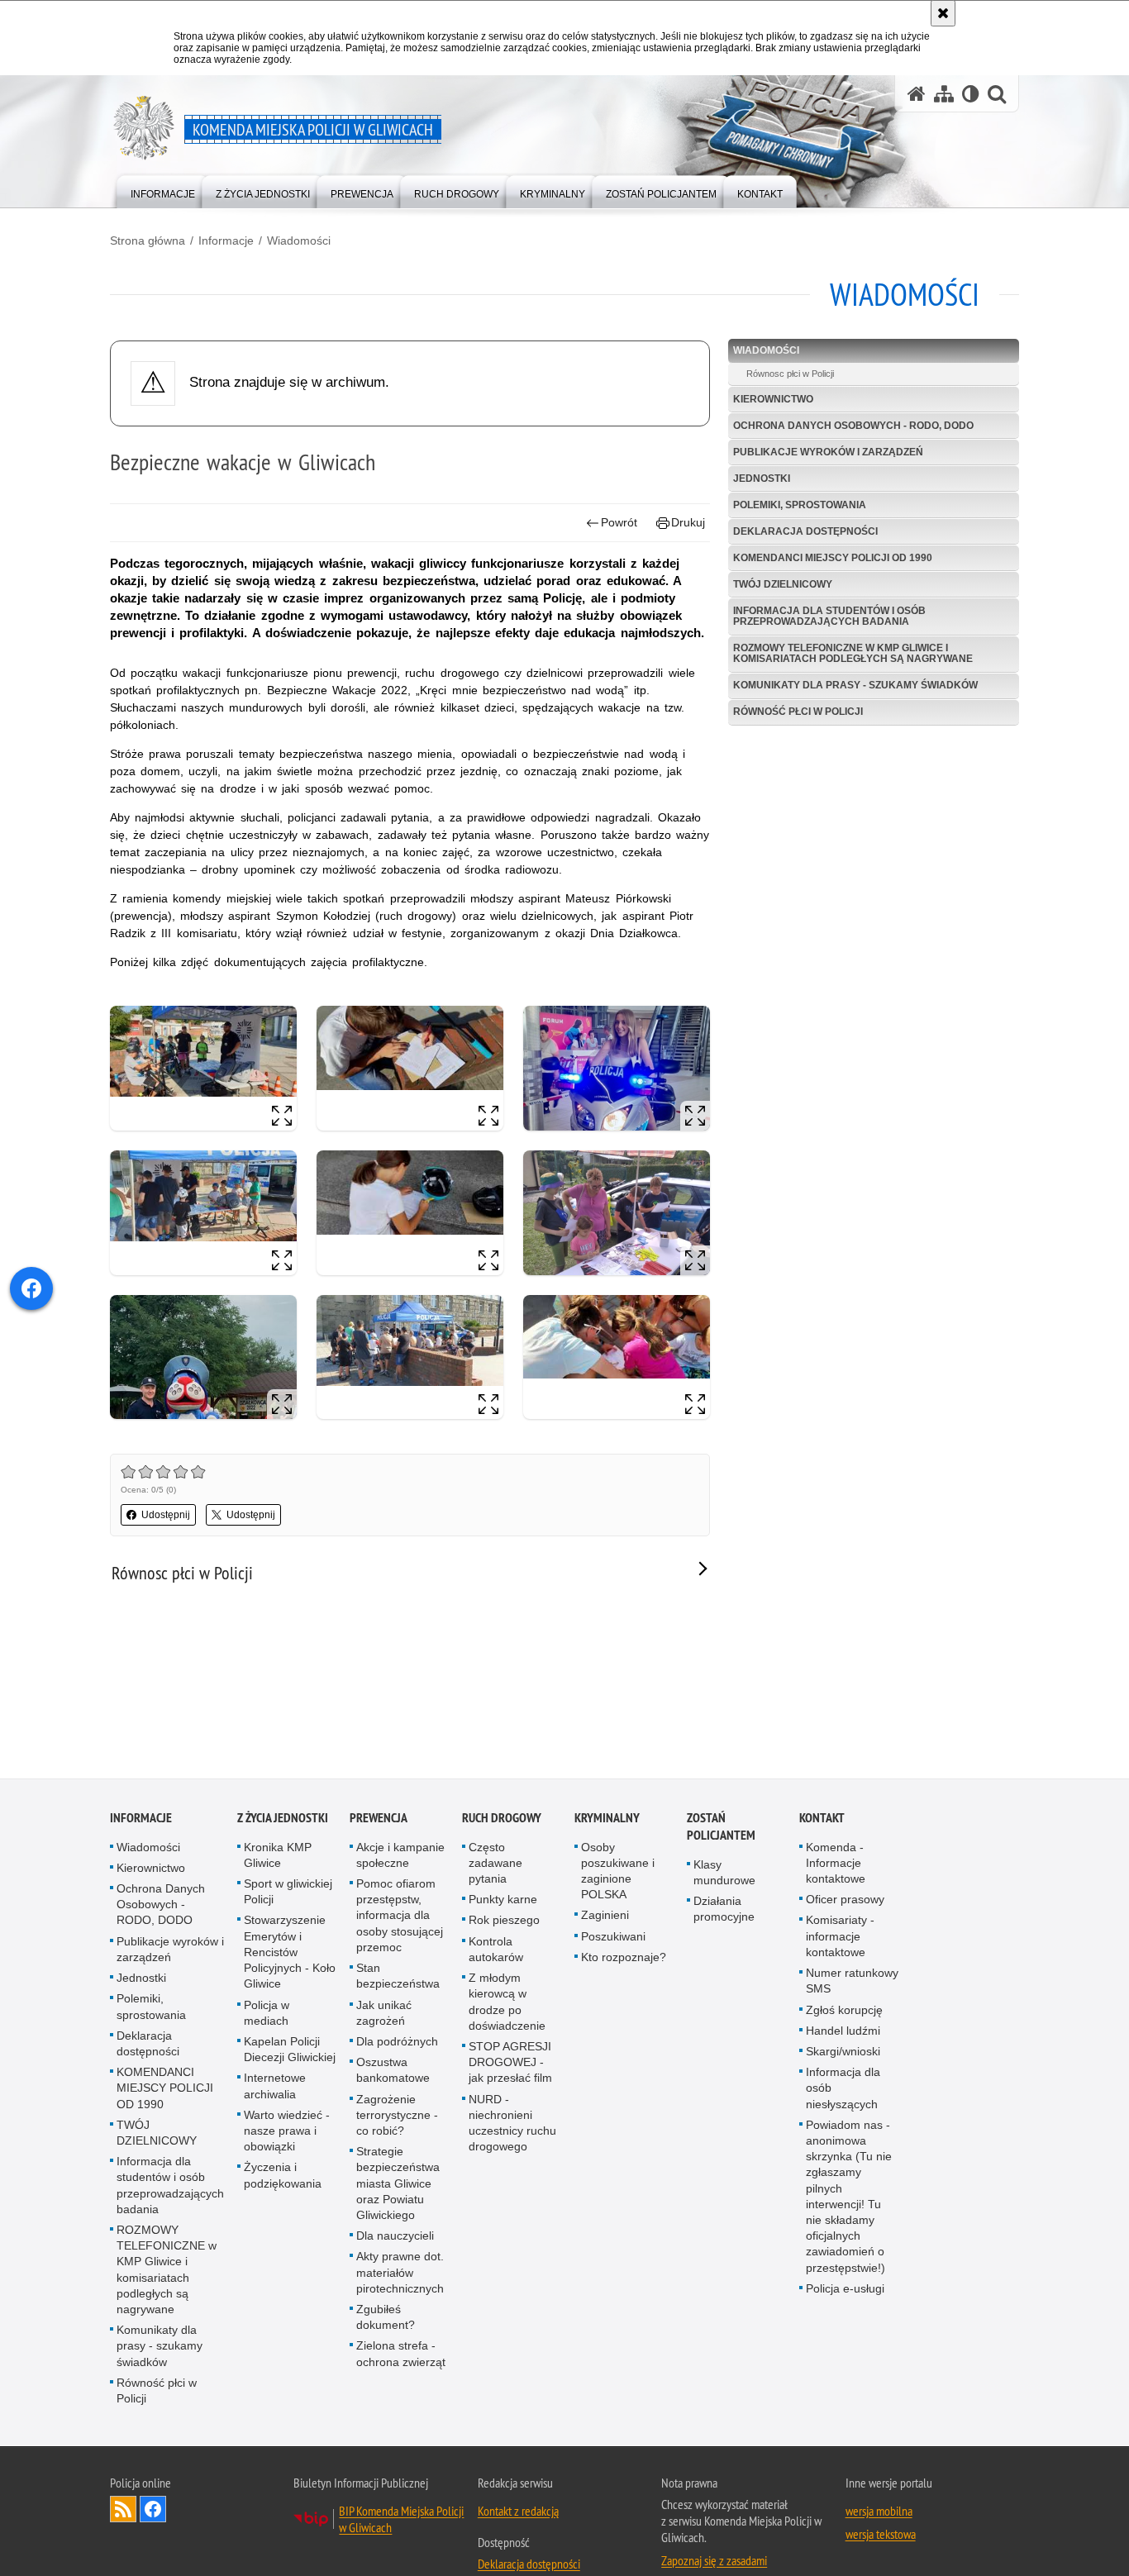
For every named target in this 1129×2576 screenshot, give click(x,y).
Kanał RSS (123, 2511)
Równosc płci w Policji (790, 374)
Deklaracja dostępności (805, 531)
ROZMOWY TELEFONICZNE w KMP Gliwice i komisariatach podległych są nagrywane (853, 653)
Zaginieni (605, 1917)
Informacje (226, 240)
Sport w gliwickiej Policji (288, 1893)
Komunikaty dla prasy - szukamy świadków (855, 685)
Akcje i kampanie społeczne (400, 1856)
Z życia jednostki (283, 1819)
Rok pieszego (504, 1921)
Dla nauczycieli (395, 2237)
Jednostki (762, 479)
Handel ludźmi (843, 2031)
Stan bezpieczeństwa (398, 1977)
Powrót (619, 522)
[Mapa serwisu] (944, 94)
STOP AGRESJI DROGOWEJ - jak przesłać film (510, 2063)
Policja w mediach (267, 2014)
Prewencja (379, 1819)
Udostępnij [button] (166, 1515)
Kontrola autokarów (496, 1950)
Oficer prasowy (845, 1901)
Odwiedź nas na (153, 2511)
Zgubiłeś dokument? (386, 2318)
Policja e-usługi (845, 2289)
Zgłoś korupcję (844, 2011)
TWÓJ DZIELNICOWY (783, 584)
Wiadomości (299, 240)
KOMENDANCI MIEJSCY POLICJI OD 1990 (833, 558)
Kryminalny (607, 1819)
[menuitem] (163, 190)
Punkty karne (503, 1901)
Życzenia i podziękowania (283, 2176)
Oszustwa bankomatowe (393, 2071)
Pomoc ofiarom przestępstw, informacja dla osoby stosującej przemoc (400, 1917)
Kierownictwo (773, 399)
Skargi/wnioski (843, 2052)
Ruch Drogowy (502, 1819)
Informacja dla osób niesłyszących (843, 2089)
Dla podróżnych (397, 2042)
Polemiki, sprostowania (800, 505)
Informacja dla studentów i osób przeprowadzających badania (829, 616)
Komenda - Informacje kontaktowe (836, 1864)
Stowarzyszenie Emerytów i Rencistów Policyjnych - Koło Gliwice (290, 1953)
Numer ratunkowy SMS (852, 1982)
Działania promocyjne (724, 1910)
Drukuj (688, 522)
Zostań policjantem (721, 1827)
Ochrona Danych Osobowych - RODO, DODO (853, 426)
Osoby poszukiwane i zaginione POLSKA (618, 1872)
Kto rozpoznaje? (624, 1958)
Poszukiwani (613, 1937)
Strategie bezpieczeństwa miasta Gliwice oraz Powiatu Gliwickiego (398, 2185)
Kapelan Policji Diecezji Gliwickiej (290, 2050)
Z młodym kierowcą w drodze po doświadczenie (507, 2003)
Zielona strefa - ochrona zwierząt (401, 2355)
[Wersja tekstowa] (971, 94)
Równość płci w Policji (798, 712)
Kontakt (822, 1819)
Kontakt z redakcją (518, 2512)
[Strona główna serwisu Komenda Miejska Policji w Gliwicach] (917, 94)
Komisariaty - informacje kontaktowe (840, 1937)
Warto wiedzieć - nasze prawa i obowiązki (287, 2131)
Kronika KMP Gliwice (278, 1856)
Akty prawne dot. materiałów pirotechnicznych (400, 2274)
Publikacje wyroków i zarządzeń (828, 452)
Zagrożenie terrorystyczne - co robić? (397, 2116)
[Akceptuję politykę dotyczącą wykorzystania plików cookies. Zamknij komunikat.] (943, 13)
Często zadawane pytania (495, 1864)
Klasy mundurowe (724, 1873)
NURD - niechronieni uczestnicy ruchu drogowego (512, 2124)
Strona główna (148, 240)
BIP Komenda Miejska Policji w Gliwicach (401, 2521)
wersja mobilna (879, 2512)
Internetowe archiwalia (275, 2087)
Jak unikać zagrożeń (384, 2014)
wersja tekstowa (881, 2536)
